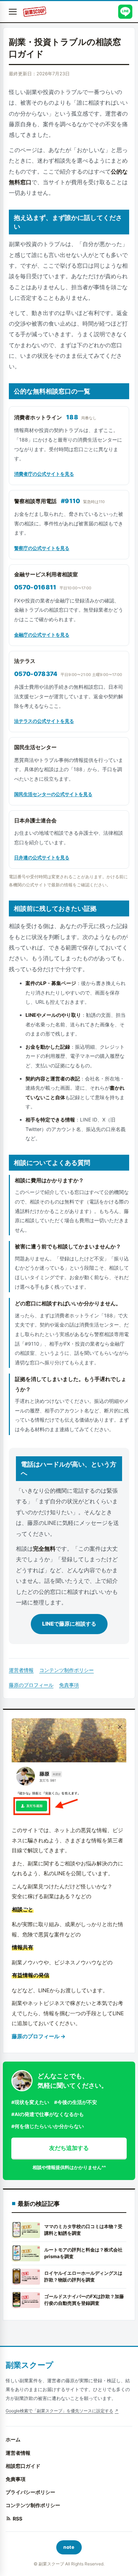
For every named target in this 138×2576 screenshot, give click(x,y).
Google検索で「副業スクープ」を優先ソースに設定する (59, 2411)
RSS (18, 2519)
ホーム (13, 2439)
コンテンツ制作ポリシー (67, 1670)
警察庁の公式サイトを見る (42, 548)
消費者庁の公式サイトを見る (44, 474)
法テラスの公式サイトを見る (44, 721)
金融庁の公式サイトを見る (42, 635)
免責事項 (69, 1685)
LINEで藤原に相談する (69, 1624)
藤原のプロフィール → (39, 2036)
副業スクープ (30, 2365)
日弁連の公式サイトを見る (42, 857)
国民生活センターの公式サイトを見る (53, 794)
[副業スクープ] (34, 12)
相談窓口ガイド (23, 2466)
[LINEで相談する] (125, 12)
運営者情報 (21, 1670)
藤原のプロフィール (31, 1685)
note (69, 2547)
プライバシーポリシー (30, 2492)
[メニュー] (13, 12)
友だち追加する (69, 2148)
